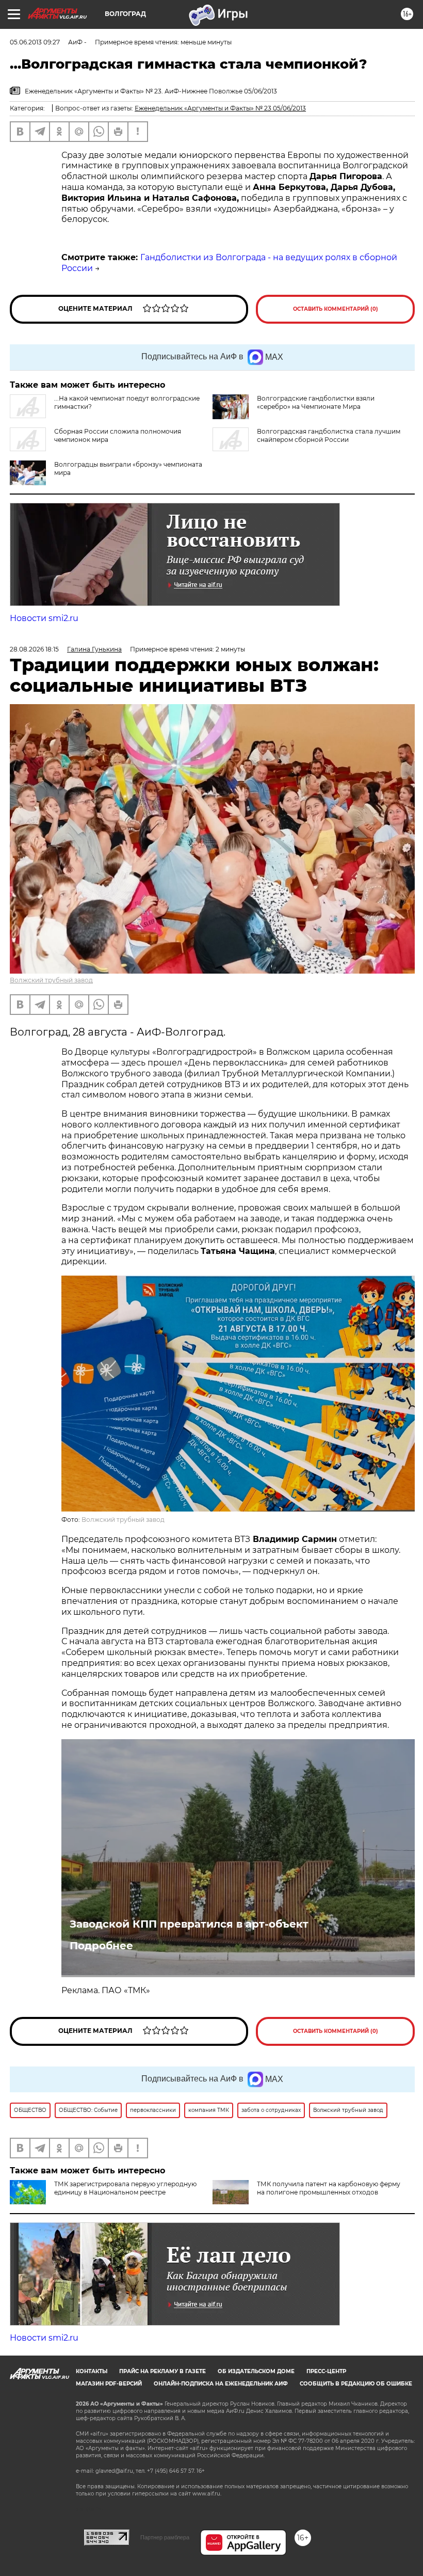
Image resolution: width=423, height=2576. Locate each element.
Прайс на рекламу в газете (162, 2371)
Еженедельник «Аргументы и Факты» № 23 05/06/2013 (220, 108)
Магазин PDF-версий (109, 2384)
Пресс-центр (326, 2371)
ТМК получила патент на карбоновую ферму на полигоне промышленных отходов (329, 2188)
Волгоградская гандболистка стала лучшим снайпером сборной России (329, 435)
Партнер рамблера (165, 2537)
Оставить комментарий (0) (336, 309)
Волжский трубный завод (51, 980)
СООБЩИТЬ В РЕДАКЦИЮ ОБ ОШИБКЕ (356, 2384)
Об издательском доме (256, 2371)
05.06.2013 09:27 (35, 42)
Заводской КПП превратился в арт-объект (189, 1924)
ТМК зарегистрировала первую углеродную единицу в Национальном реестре (125, 2188)
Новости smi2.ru (44, 618)
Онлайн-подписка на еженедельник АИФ (221, 2384)
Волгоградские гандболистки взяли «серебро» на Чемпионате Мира (316, 402)
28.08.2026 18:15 (34, 649)
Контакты (92, 2371)
